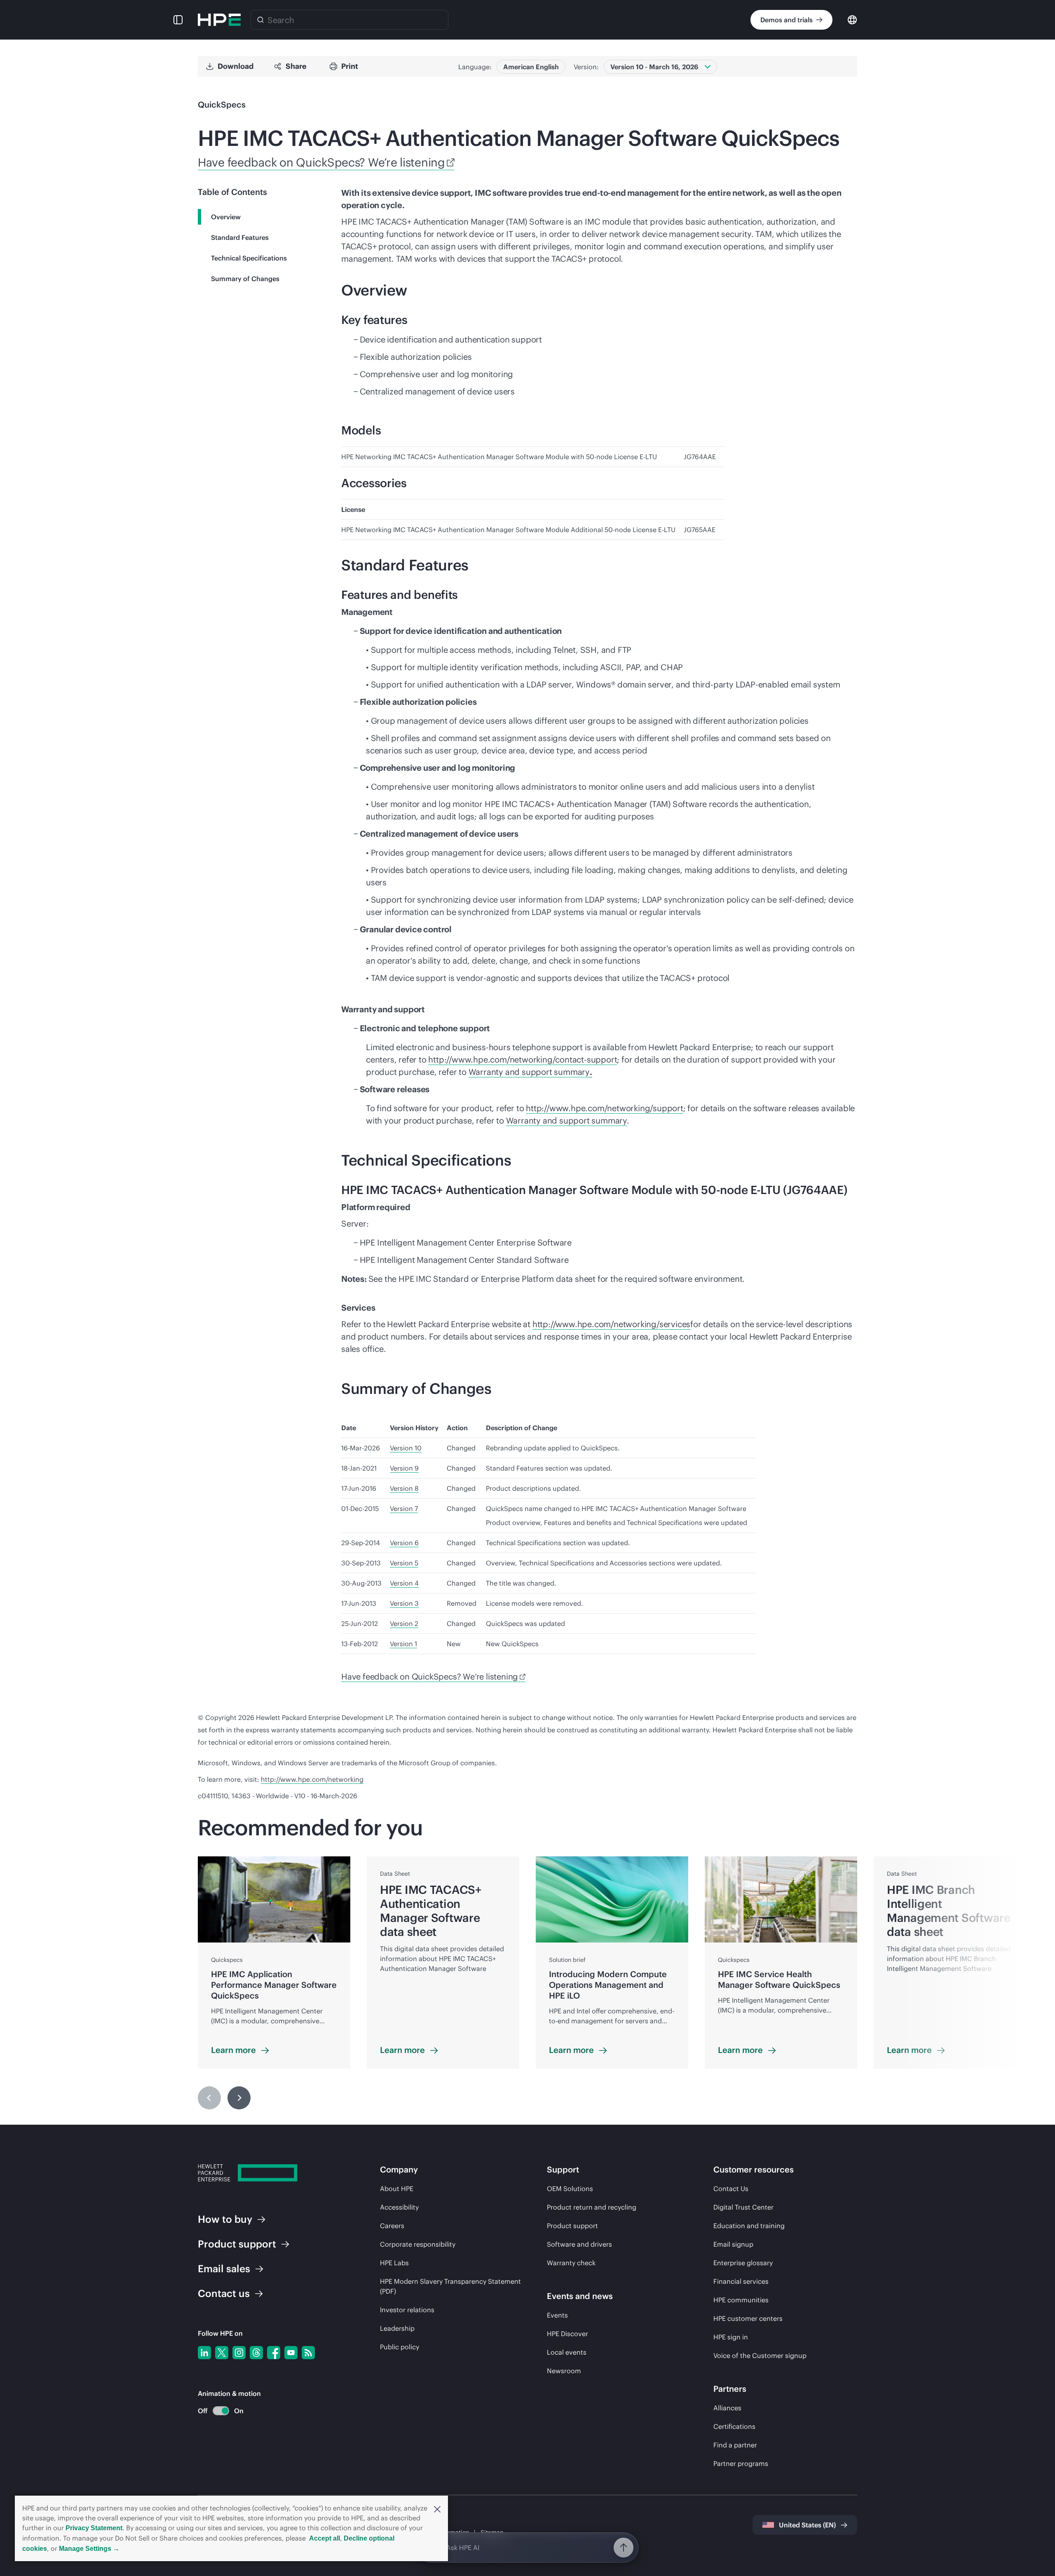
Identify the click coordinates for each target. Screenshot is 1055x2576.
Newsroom (564, 2371)
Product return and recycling (592, 2207)
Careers (392, 2226)
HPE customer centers (748, 2318)
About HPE (397, 2189)
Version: (586, 67)
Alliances (727, 2408)
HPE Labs (394, 2263)
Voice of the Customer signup (760, 2355)
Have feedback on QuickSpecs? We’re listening (321, 162)
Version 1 (403, 1644)
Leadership (397, 2328)
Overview (226, 217)
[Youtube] (291, 2353)
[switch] (216, 2411)
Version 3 (404, 1603)
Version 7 (404, 1509)
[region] (527, 1984)
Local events (567, 2352)
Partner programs (741, 2463)
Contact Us (731, 2189)
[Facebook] (274, 2353)
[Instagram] (239, 2353)
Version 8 (404, 1488)
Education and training (749, 2226)
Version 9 (404, 1468)
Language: (475, 67)
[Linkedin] (204, 2353)
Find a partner (735, 2445)
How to (225, 2219)
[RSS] (308, 2353)
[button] (437, 2508)
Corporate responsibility (418, 2244)
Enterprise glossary (743, 2263)
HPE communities (741, 2300)
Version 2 (404, 1623)
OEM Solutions (570, 2189)
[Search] (260, 20)
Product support (572, 2226)
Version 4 (404, 1583)
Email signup (733, 2244)
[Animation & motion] (221, 2411)
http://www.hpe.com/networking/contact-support (523, 1059)
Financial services (741, 2281)
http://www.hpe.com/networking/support (605, 1108)
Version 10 (406, 1448)
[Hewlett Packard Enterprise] (219, 20)
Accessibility (399, 2207)
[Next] (239, 2098)
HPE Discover (567, 2334)
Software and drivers (579, 2244)
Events (557, 2315)
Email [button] (224, 2269)
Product (237, 2244)
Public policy (400, 2347)
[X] (222, 2353)
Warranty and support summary (529, 1072)
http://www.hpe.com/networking (312, 1779)
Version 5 (404, 1563)
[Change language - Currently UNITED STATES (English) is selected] (852, 19)
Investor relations (407, 2310)
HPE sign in (731, 2337)
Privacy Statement (94, 2528)
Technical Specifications (249, 258)
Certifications (734, 2426)
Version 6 (404, 1543)
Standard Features (240, 237)
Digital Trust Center (743, 2207)
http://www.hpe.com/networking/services (611, 1324)
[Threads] (256, 2353)
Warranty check (571, 2263)
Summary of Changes (245, 279)
